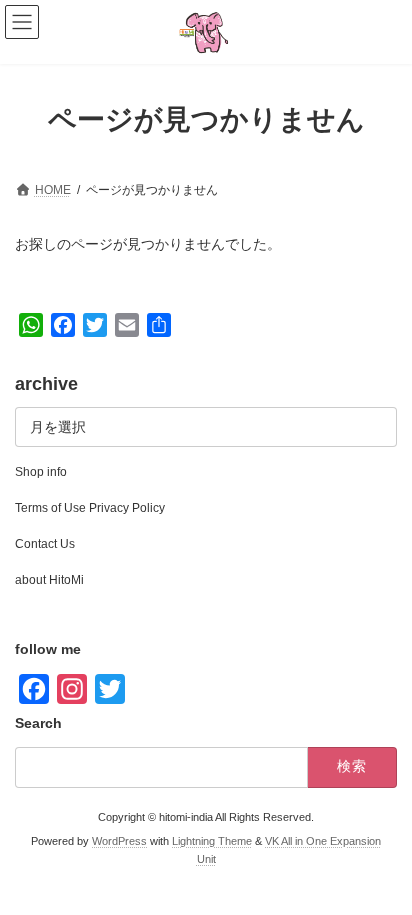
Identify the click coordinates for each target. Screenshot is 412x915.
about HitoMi (49, 580)
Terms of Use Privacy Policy (90, 508)
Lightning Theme (212, 842)
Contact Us (45, 544)
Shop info (41, 472)
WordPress (119, 842)
